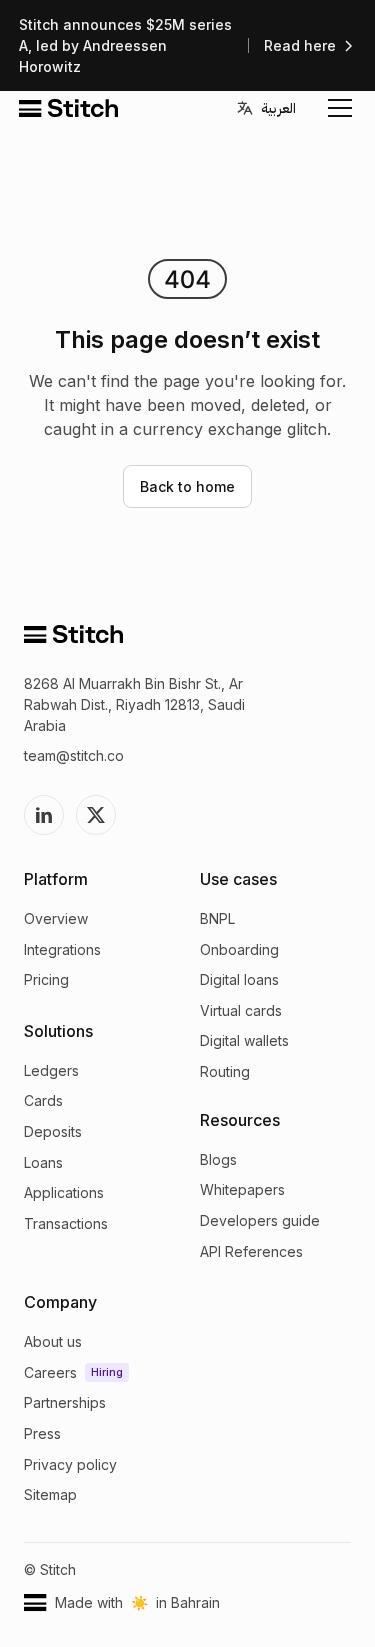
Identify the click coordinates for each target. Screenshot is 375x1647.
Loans (43, 1162)
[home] (68, 108)
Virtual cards (241, 1010)
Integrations (62, 949)
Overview (56, 918)
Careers (50, 1372)
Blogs (218, 1159)
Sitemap (50, 1494)
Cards (43, 1100)
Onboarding (239, 949)
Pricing (46, 979)
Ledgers (51, 1070)
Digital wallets (244, 1040)
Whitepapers (242, 1189)
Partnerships (65, 1402)
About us (53, 1341)
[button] (336, 108)
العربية (278, 108)
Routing (225, 1071)
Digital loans (239, 979)
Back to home (187, 486)
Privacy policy (70, 1464)
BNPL (217, 918)
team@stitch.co (74, 755)
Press (42, 1433)
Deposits (53, 1131)
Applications (64, 1192)
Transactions (66, 1223)
